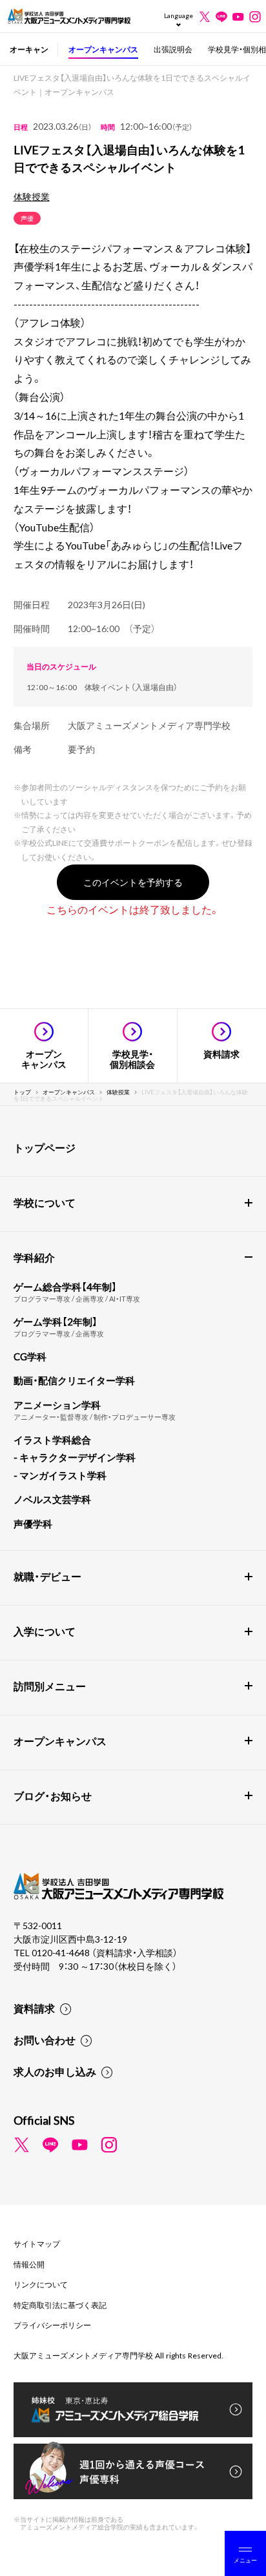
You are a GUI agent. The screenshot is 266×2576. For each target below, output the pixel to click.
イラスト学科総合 (52, 1440)
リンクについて (41, 2284)
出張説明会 (173, 49)
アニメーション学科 (57, 1405)
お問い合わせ (45, 2039)
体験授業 (32, 196)
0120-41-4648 (62, 1952)
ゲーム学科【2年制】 (56, 1322)
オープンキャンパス (103, 49)
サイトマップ (37, 2244)
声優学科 (33, 1524)
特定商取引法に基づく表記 (60, 2305)
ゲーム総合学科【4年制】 (65, 1287)
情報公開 (29, 2264)
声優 (27, 218)
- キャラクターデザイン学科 (75, 1457)
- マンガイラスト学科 (60, 1475)
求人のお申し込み (55, 2071)
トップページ (45, 1147)
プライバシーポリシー (52, 2325)
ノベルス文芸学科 (52, 1499)
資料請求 (34, 2008)
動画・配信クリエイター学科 (74, 1380)
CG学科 (30, 1356)
